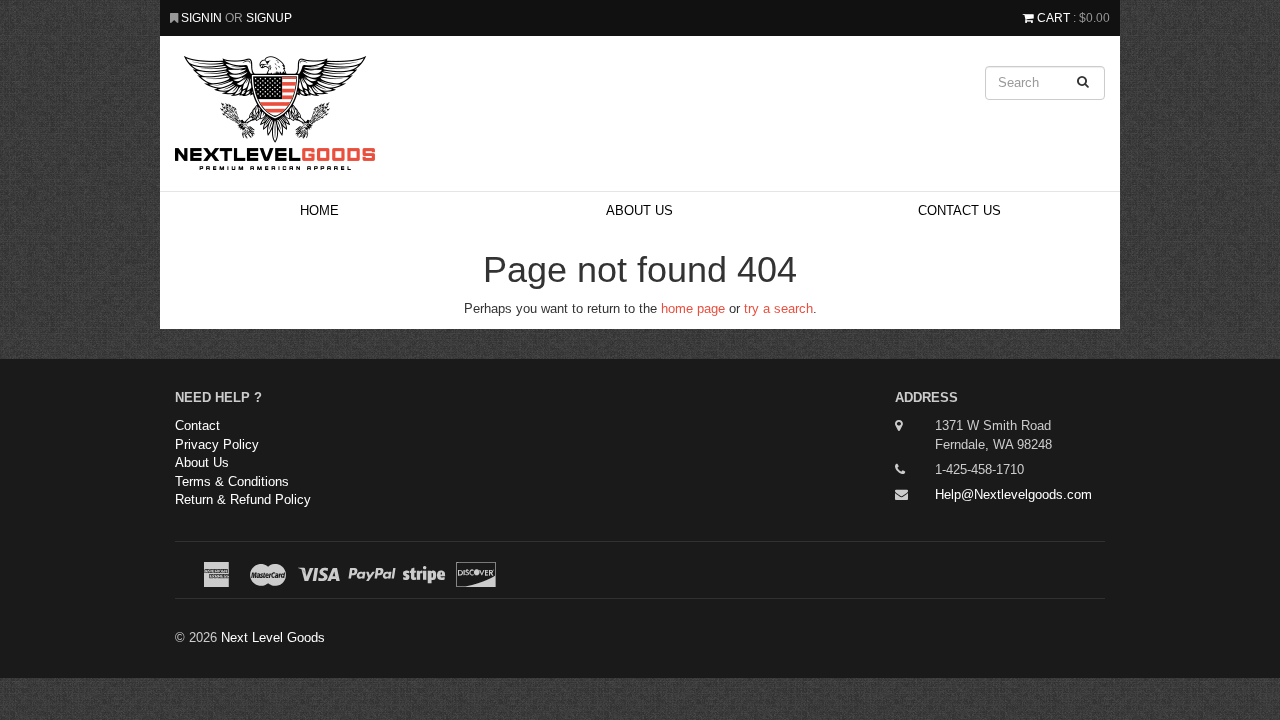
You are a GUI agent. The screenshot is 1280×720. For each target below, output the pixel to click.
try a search (778, 308)
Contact (197, 425)
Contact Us (959, 210)
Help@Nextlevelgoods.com (1013, 494)
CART (1053, 17)
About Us (639, 210)
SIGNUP (269, 17)
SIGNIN (203, 17)
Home (319, 210)
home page (693, 308)
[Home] (480, 113)
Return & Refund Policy (243, 499)
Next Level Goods (273, 637)
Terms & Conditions (232, 481)
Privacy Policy (217, 444)
